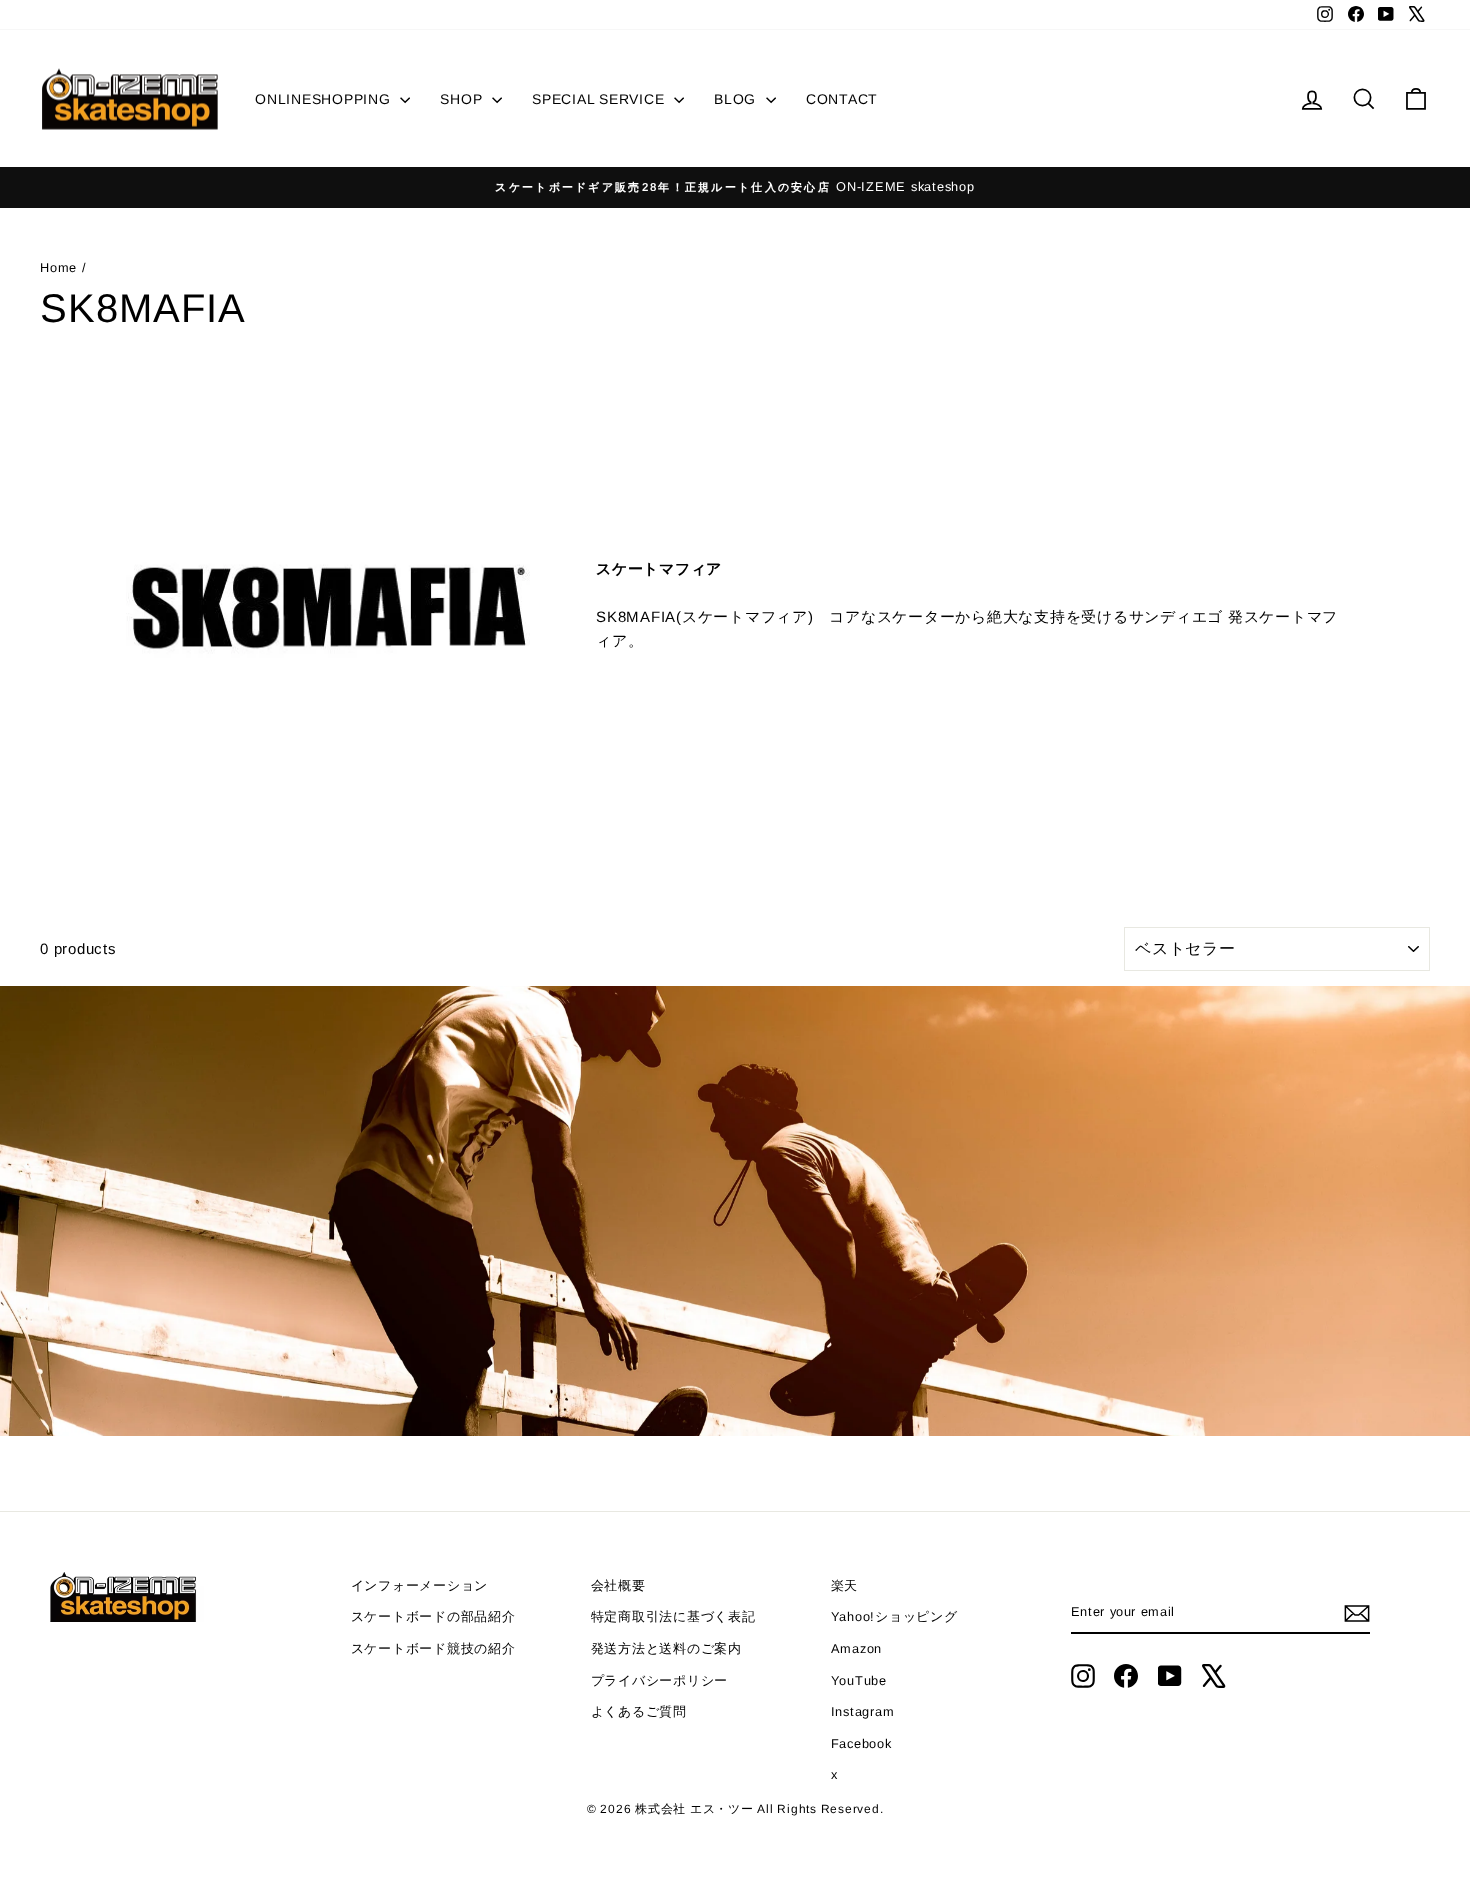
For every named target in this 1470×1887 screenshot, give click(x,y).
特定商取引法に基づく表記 (673, 1616)
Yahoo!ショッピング (894, 1616)
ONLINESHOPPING (325, 99)
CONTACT (842, 99)
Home (61, 267)
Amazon (857, 1648)
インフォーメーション (420, 1585)
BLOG (737, 99)
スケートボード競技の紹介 (433, 1648)
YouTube (859, 1680)
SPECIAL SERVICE (600, 99)
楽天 (845, 1585)
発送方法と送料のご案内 (666, 1648)
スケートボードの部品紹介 (433, 1616)
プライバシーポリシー (660, 1680)
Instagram (863, 1711)
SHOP (463, 99)
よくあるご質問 (639, 1711)
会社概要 (618, 1585)
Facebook (861, 1743)
